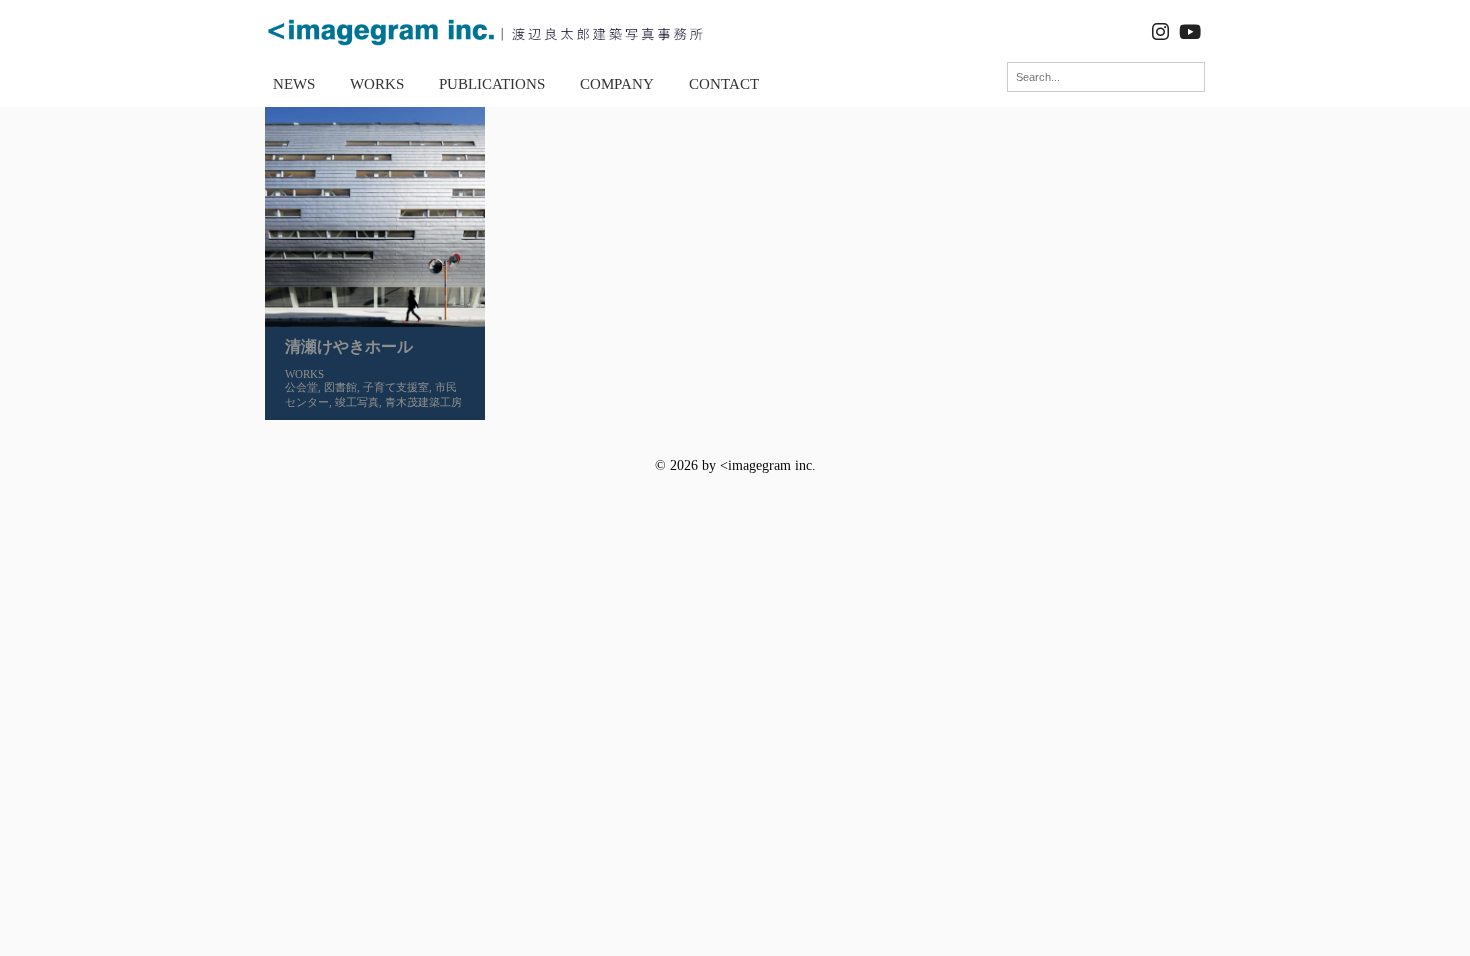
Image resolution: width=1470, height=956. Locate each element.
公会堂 (301, 387)
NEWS (294, 84)
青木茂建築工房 (423, 402)
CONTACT (724, 84)
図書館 (340, 387)
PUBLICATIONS (492, 84)
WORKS (377, 84)
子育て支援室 (396, 387)
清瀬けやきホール (349, 346)
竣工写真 (357, 402)
